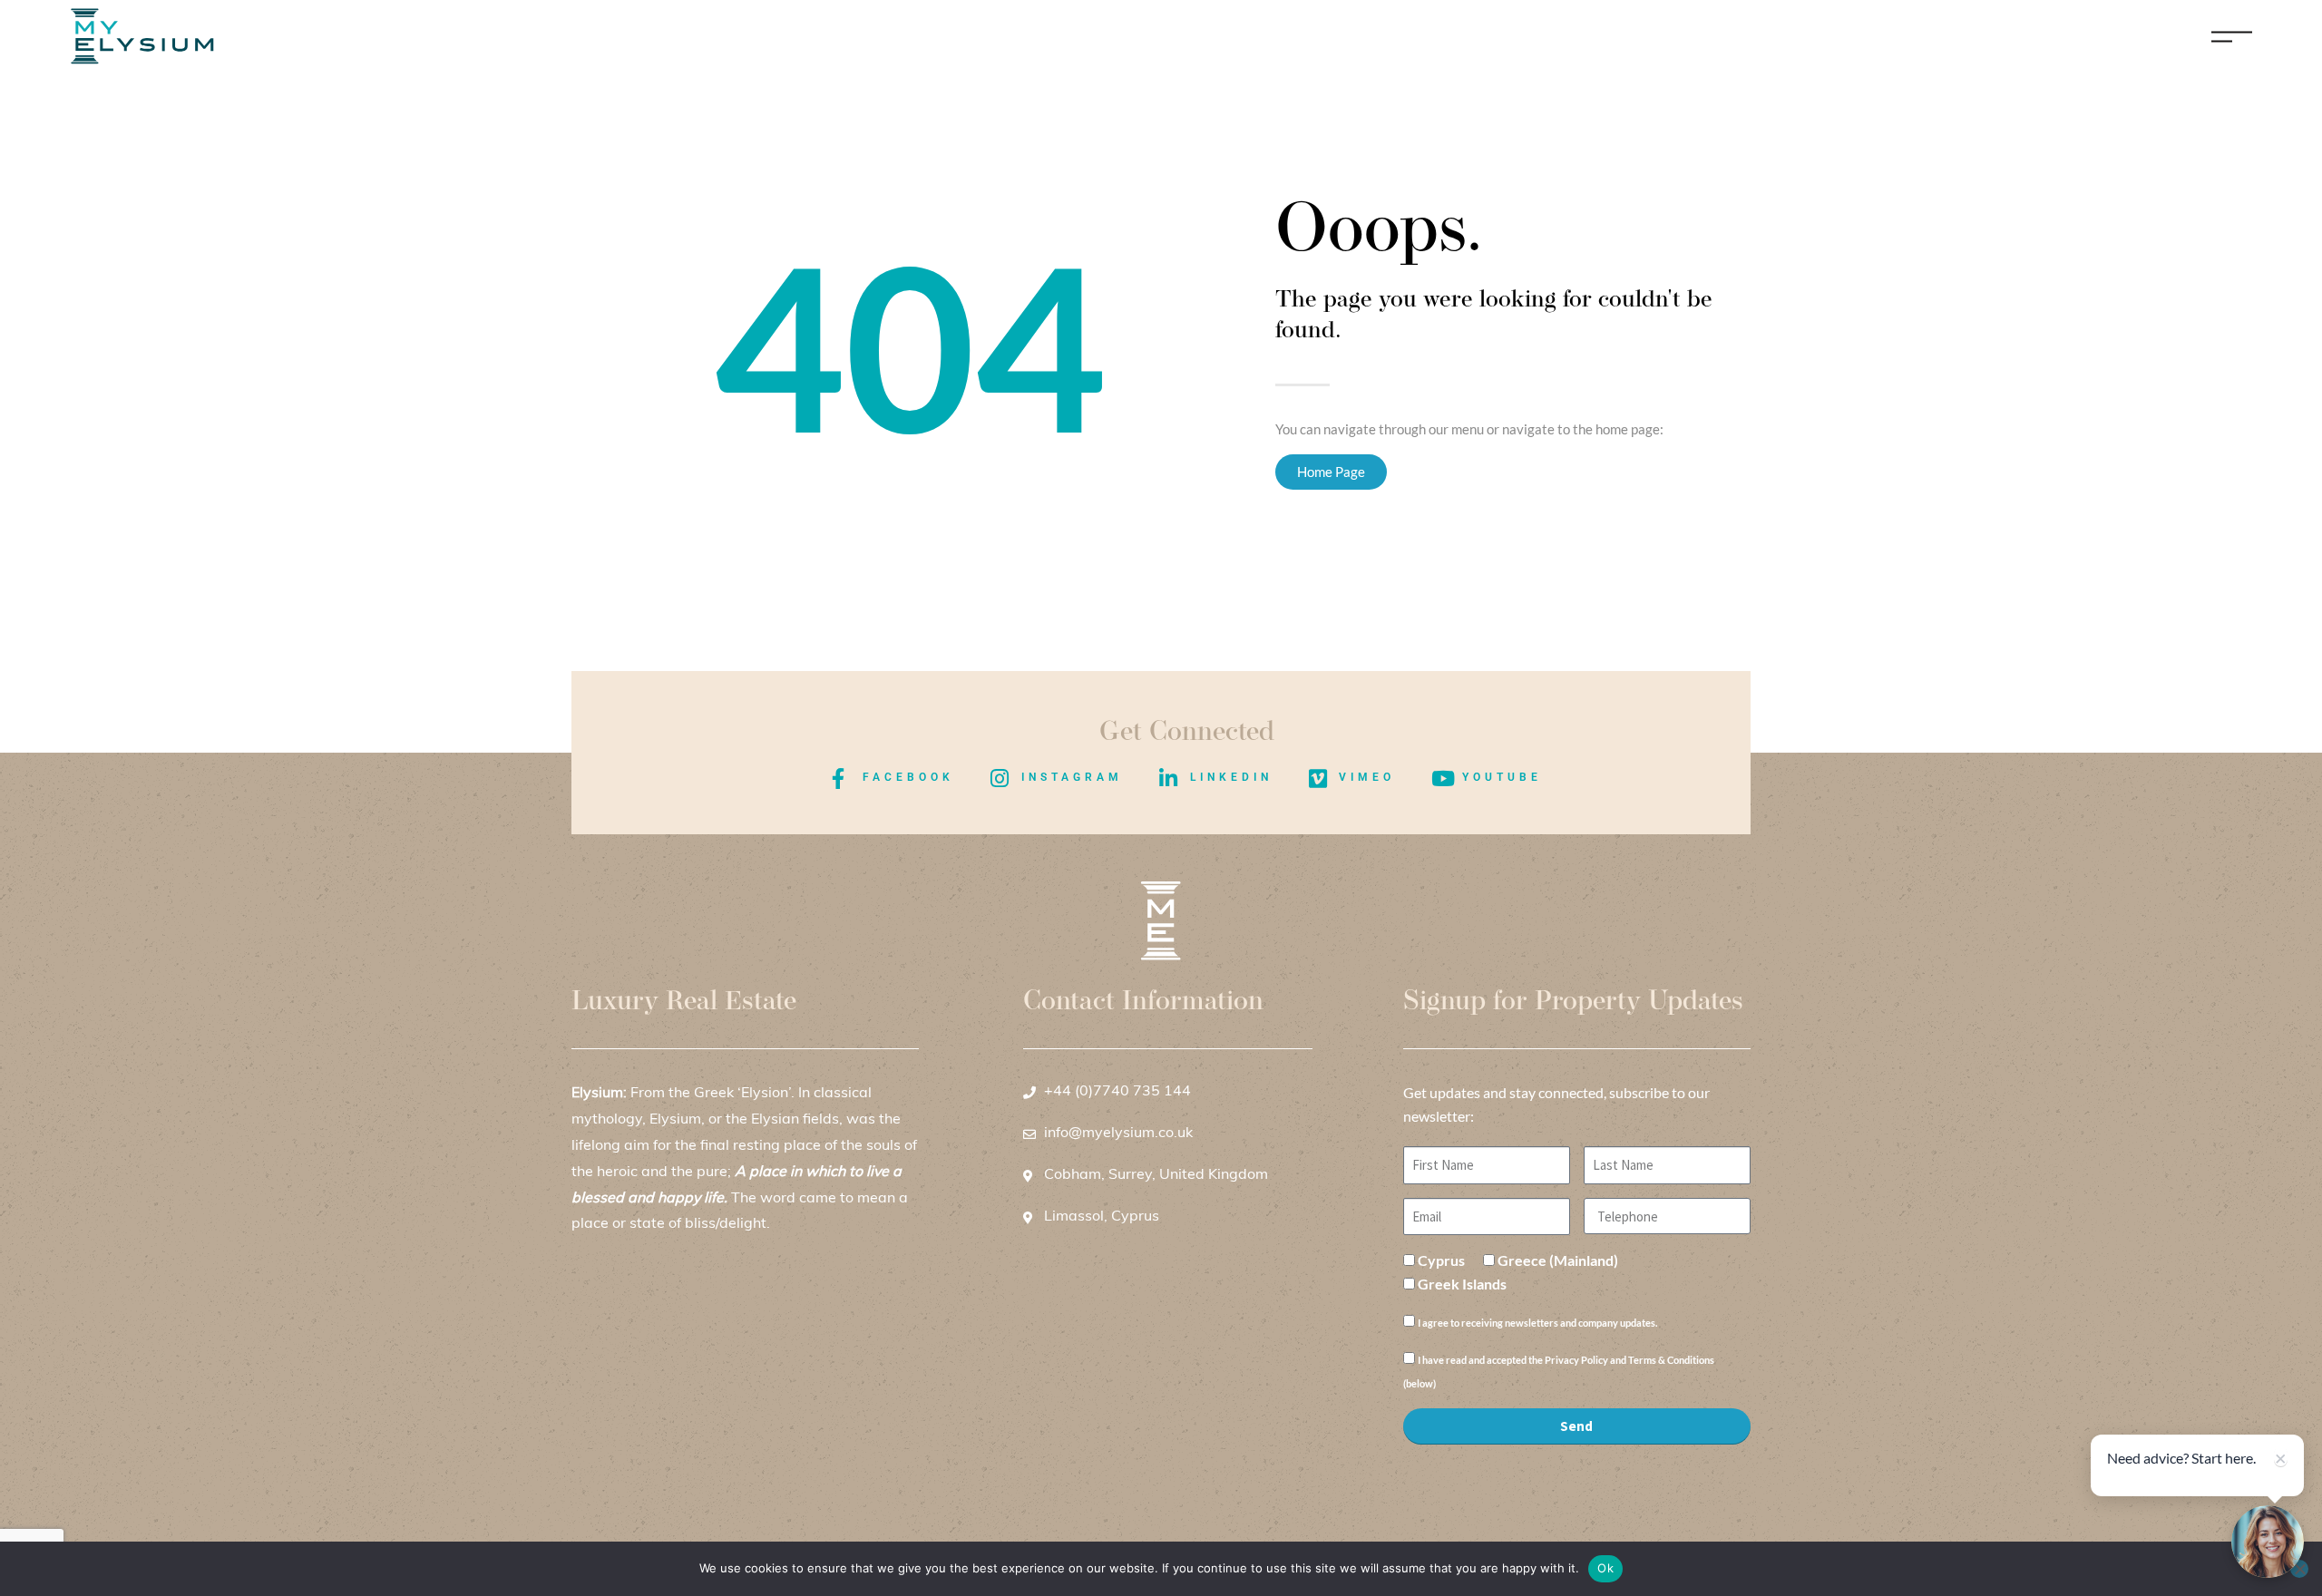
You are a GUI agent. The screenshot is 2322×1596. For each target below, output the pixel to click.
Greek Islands (1462, 1284)
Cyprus (1441, 1260)
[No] (2299, 1569)
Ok (1605, 1568)
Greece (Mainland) (1558, 1260)
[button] (2268, 1542)
